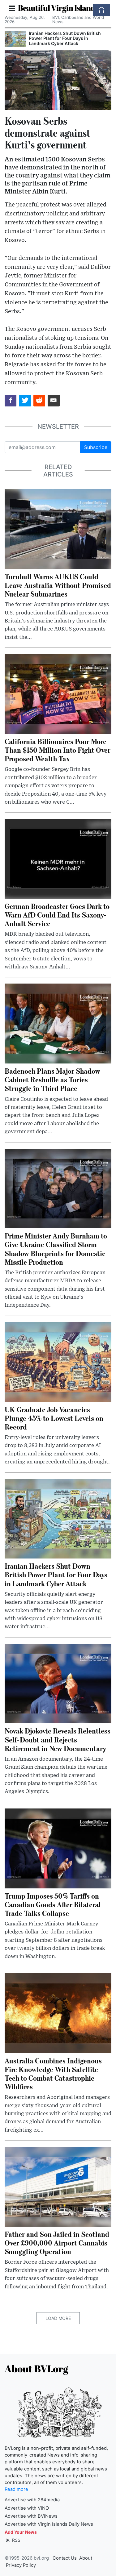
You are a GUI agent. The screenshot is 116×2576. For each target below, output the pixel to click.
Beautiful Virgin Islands (58, 8)
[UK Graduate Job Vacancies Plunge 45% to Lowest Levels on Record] (58, 1362)
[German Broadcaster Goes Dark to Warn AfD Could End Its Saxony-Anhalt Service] (58, 858)
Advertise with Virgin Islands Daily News (49, 2524)
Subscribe (96, 447)
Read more (16, 2489)
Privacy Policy (21, 2565)
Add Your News (21, 2532)
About (86, 2558)
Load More (58, 2318)
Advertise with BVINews (31, 2516)
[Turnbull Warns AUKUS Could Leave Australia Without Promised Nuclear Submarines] (58, 529)
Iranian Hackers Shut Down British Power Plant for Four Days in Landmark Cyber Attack (65, 38)
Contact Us (65, 2558)
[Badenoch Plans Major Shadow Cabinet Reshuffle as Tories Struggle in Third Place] (58, 1023)
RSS (16, 2540)
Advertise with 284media (32, 2500)
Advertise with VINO (27, 2508)
